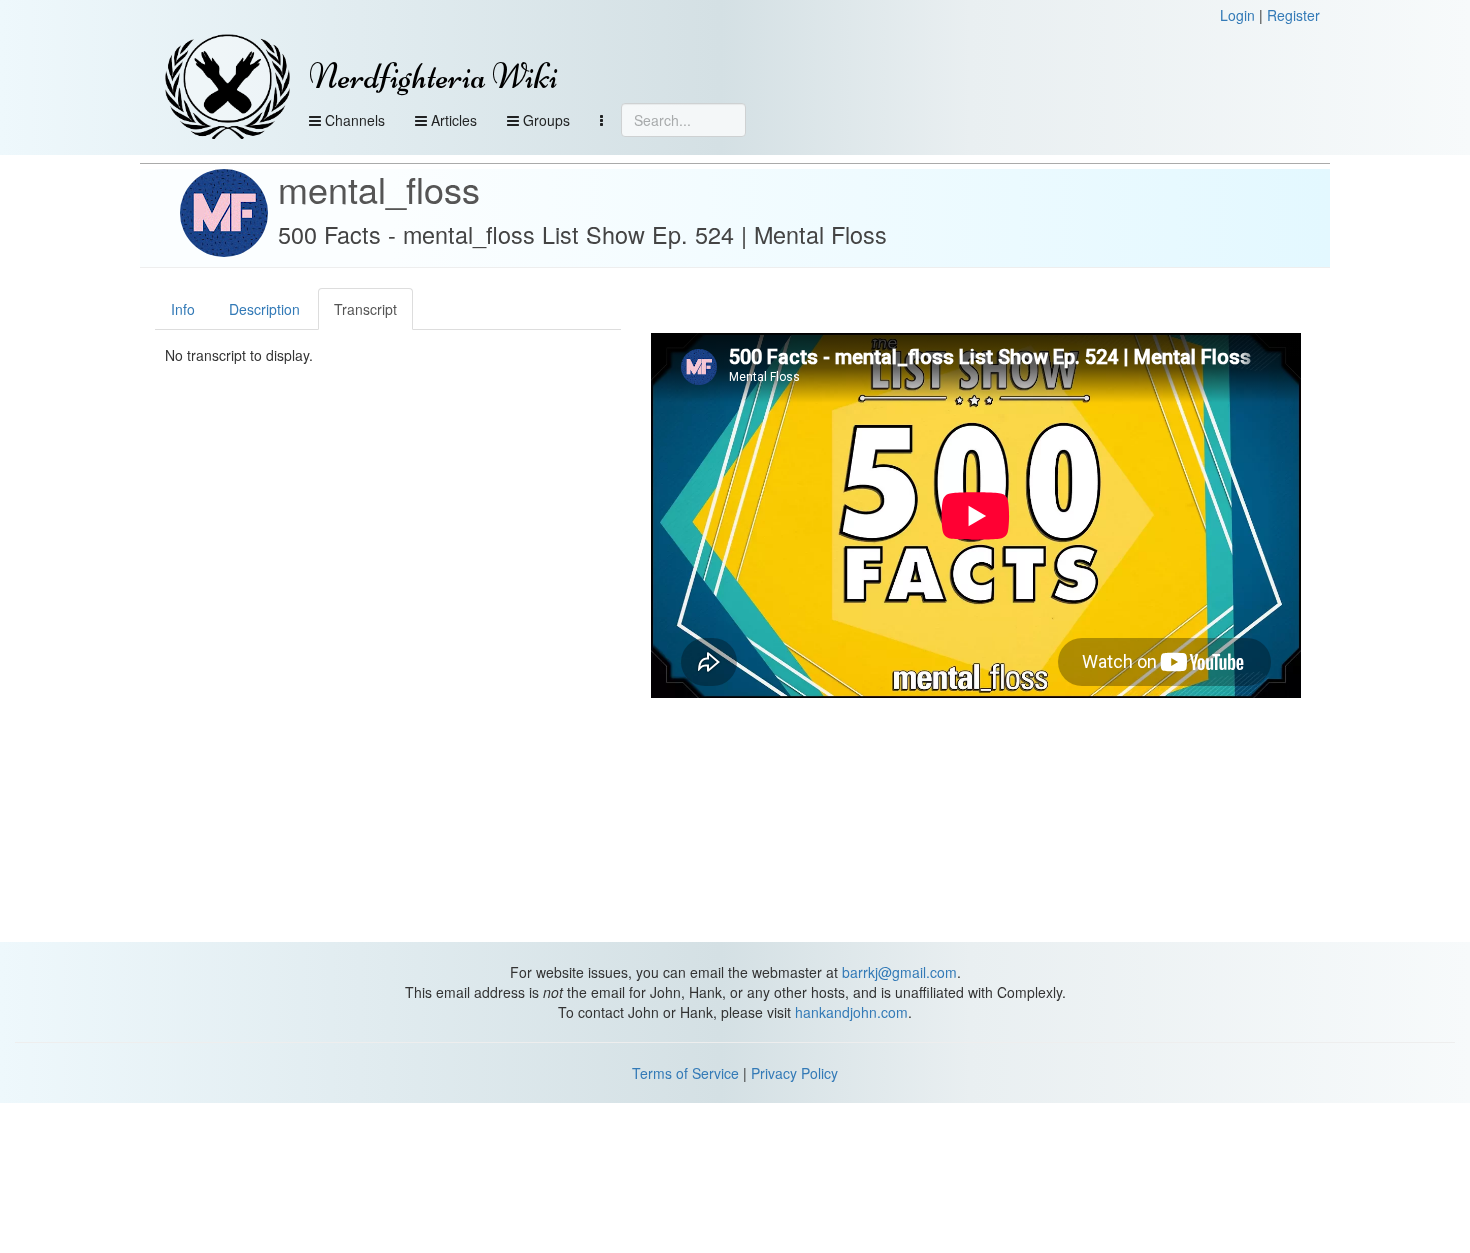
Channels (353, 120)
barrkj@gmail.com (899, 972)
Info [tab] (183, 309)
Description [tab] (264, 309)
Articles (452, 120)
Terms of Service (685, 1073)
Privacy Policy (794, 1073)
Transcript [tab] (365, 309)
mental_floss (379, 188)
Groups (544, 120)
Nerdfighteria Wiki (433, 76)
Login (1237, 15)
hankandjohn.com (851, 1012)
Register (1293, 15)
